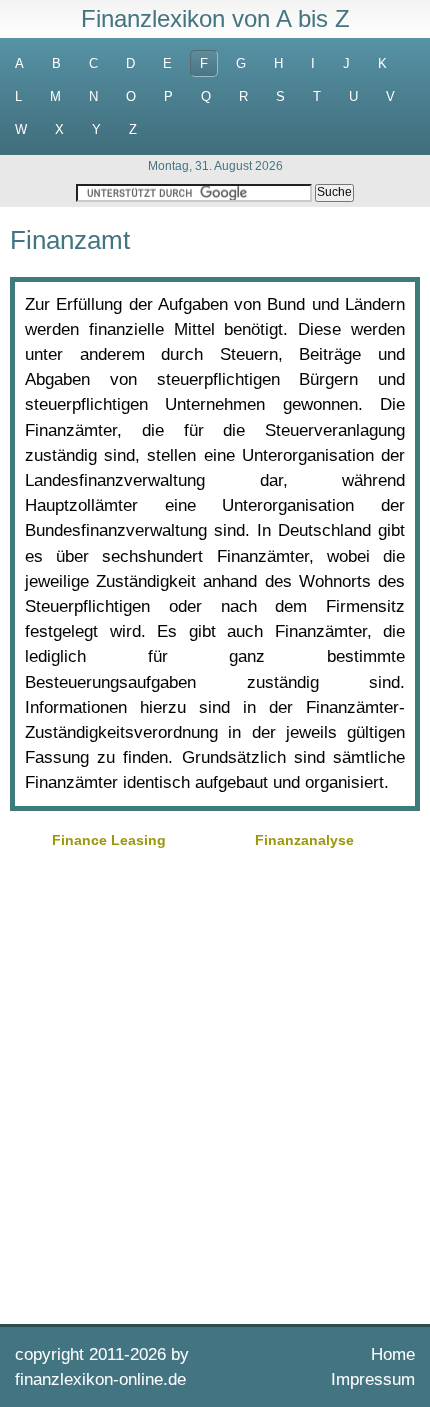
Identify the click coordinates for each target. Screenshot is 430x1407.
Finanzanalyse (304, 840)
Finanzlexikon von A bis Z (215, 18)
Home (393, 1354)
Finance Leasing (109, 840)
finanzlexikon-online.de (100, 1379)
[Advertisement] (215, 1084)
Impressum (373, 1379)
